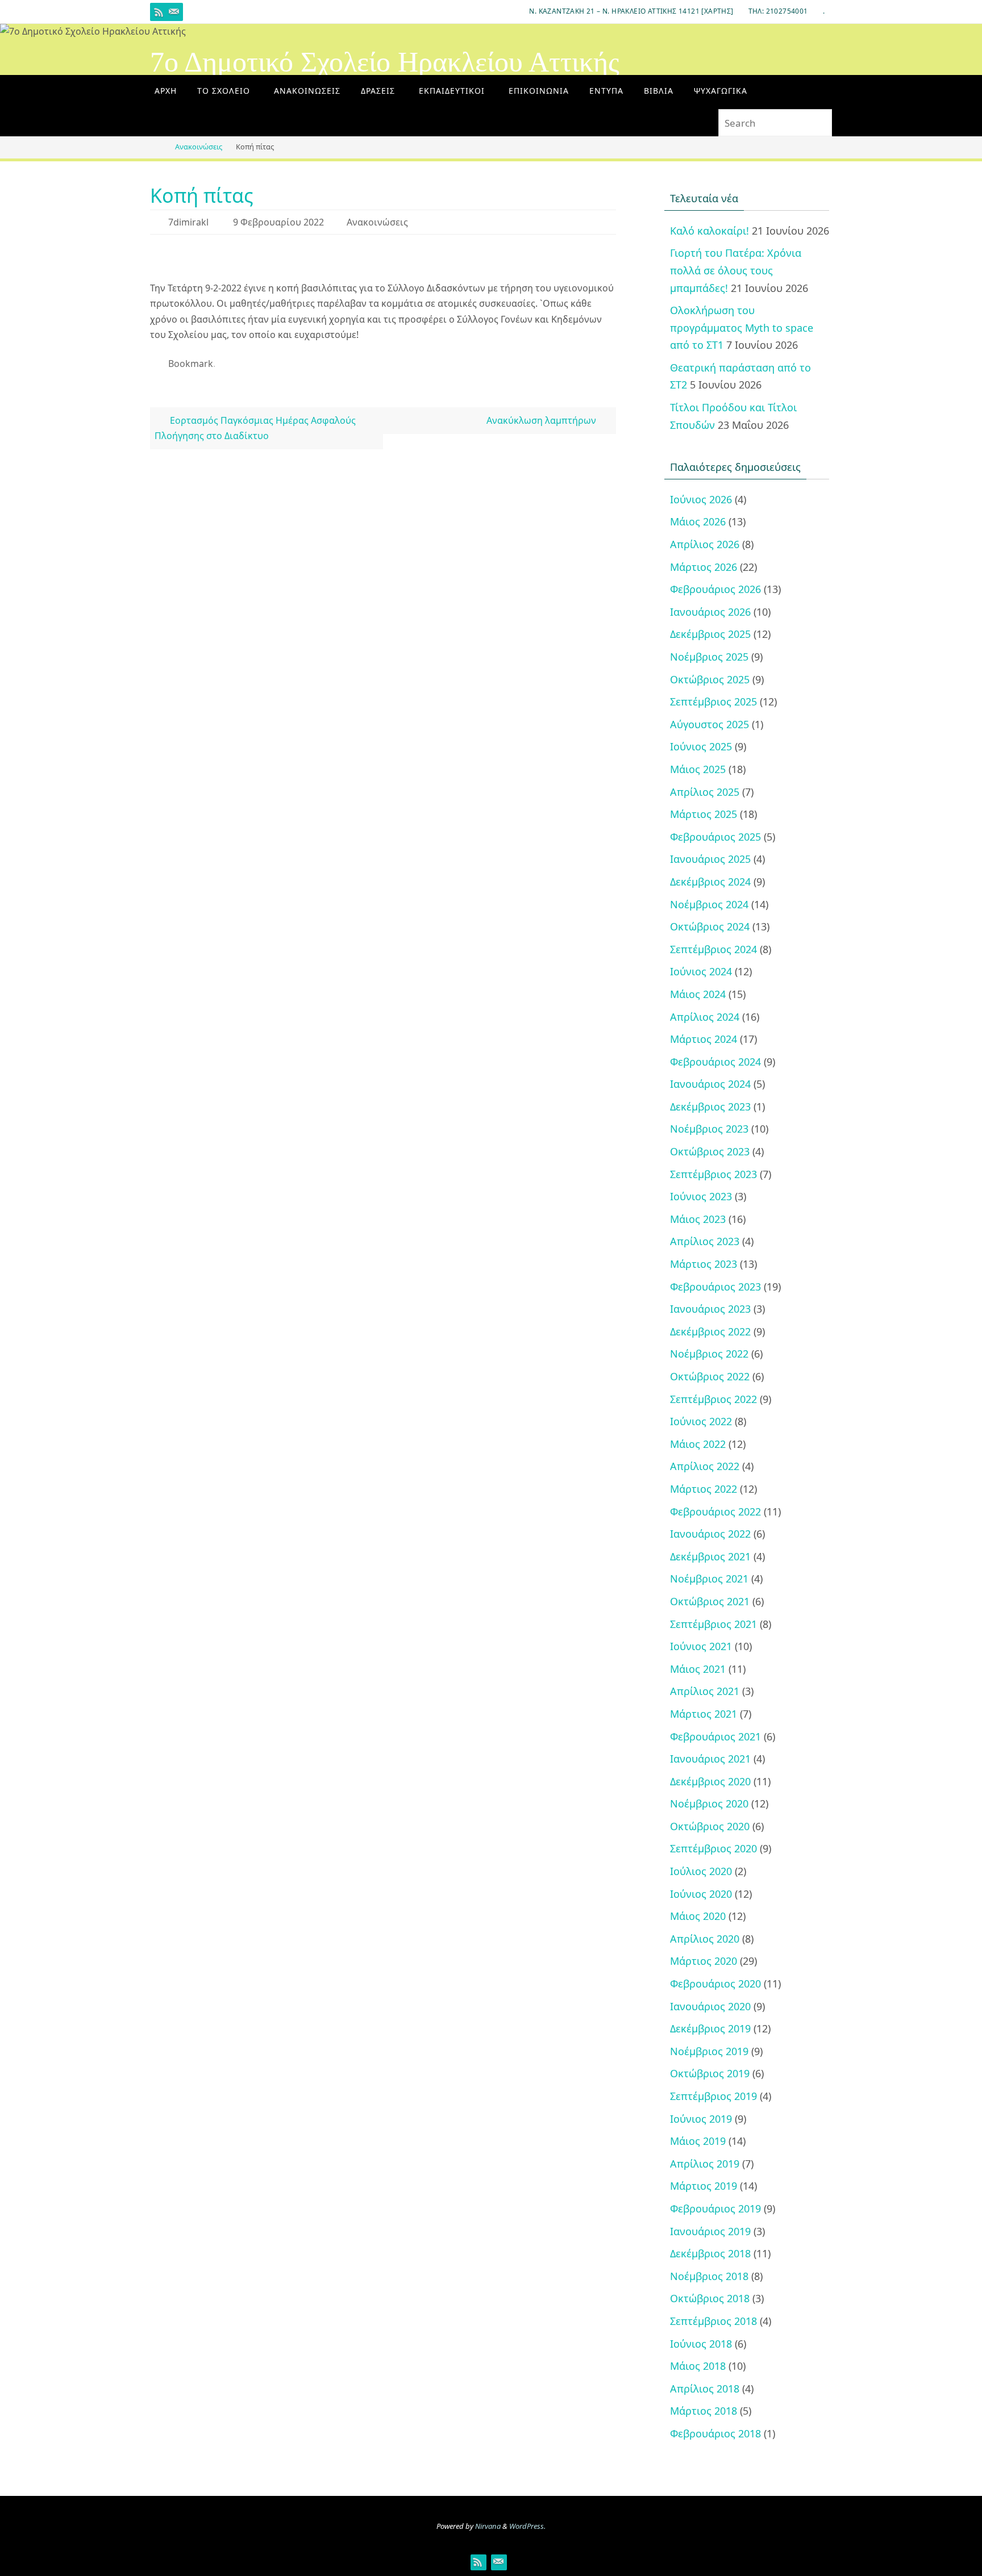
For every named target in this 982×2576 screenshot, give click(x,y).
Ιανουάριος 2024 (710, 1084)
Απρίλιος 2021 (705, 1691)
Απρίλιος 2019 (705, 2164)
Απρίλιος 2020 (705, 1939)
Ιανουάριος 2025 (710, 859)
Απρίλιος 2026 (705, 544)
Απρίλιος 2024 (705, 1017)
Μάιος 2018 (698, 2366)
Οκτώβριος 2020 (710, 1826)
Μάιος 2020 (698, 1916)
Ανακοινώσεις (199, 147)
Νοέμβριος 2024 (709, 904)
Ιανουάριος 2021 (710, 1759)
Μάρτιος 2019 (704, 2186)
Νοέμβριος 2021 (709, 1579)
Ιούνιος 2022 (701, 1421)
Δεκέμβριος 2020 (710, 1781)
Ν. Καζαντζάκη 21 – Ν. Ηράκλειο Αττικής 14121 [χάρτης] (631, 11)
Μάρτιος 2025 (704, 814)
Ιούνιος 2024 (701, 971)
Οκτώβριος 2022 (710, 1376)
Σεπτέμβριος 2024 (713, 949)
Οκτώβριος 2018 (710, 2298)
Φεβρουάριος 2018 (715, 2433)
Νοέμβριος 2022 (709, 1354)
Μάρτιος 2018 (704, 2411)
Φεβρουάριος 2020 (715, 1984)
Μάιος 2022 (698, 1444)
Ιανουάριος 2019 (710, 2231)
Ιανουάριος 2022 (710, 1534)
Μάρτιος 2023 (704, 1264)
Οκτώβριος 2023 (710, 1151)
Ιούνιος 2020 (701, 1894)
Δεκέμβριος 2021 (710, 1556)
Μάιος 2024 (698, 994)
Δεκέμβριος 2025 (710, 634)
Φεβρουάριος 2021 (715, 1736)
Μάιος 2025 (698, 769)
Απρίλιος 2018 (705, 2389)
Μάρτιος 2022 (704, 1489)
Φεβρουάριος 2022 (715, 1512)
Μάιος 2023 (698, 1219)
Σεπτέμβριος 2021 (713, 1624)
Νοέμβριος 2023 (709, 1129)
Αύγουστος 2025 (710, 724)
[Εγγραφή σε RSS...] (159, 12)
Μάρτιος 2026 (704, 567)
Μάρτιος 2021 (704, 1714)
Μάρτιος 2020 (704, 1961)
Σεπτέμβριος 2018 (713, 2321)
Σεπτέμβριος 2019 (713, 2096)
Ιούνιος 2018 (701, 2344)
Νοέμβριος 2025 (709, 657)
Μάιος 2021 (698, 1669)
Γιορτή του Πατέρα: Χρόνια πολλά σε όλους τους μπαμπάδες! (736, 270)
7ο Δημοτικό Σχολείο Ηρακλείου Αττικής (385, 62)
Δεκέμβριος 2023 (710, 1107)
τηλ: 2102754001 (778, 11)
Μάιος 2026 (698, 521)
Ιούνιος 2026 (701, 499)
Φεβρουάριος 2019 (715, 2208)
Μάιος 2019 (698, 2141)
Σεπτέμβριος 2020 (713, 1848)
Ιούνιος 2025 (701, 746)
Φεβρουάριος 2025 (715, 837)
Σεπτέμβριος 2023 (713, 1174)
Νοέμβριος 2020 (709, 1803)
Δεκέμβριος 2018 (710, 2253)
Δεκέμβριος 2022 (710, 1331)
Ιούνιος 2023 (701, 1196)
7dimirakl (188, 222)
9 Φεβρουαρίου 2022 (278, 222)
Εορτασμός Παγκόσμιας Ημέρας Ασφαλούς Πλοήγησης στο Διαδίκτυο (255, 428)
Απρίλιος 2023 (705, 1241)
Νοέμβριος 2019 (709, 2051)
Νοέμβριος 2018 (709, 2276)
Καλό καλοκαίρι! (710, 231)
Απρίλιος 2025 (705, 792)
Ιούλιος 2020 (701, 1871)
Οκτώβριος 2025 (710, 679)
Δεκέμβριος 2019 (710, 2028)
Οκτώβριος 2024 (710, 926)
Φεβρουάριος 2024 (715, 1062)
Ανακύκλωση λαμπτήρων (542, 420)
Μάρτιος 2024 (704, 1039)
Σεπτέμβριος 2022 (713, 1399)
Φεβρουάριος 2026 (715, 589)
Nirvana (488, 2526)
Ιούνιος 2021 (701, 1646)
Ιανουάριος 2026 (710, 612)
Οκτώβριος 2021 (710, 1601)
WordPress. (527, 2526)
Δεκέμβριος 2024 (710, 882)
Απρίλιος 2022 (705, 1466)
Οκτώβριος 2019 (710, 2073)
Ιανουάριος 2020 (710, 2006)
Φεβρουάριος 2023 (715, 1287)
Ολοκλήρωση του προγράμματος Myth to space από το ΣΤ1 (742, 327)
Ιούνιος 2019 (701, 2119)
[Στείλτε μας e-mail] (174, 12)
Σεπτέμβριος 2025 (713, 702)
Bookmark (191, 364)
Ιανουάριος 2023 (710, 1309)
